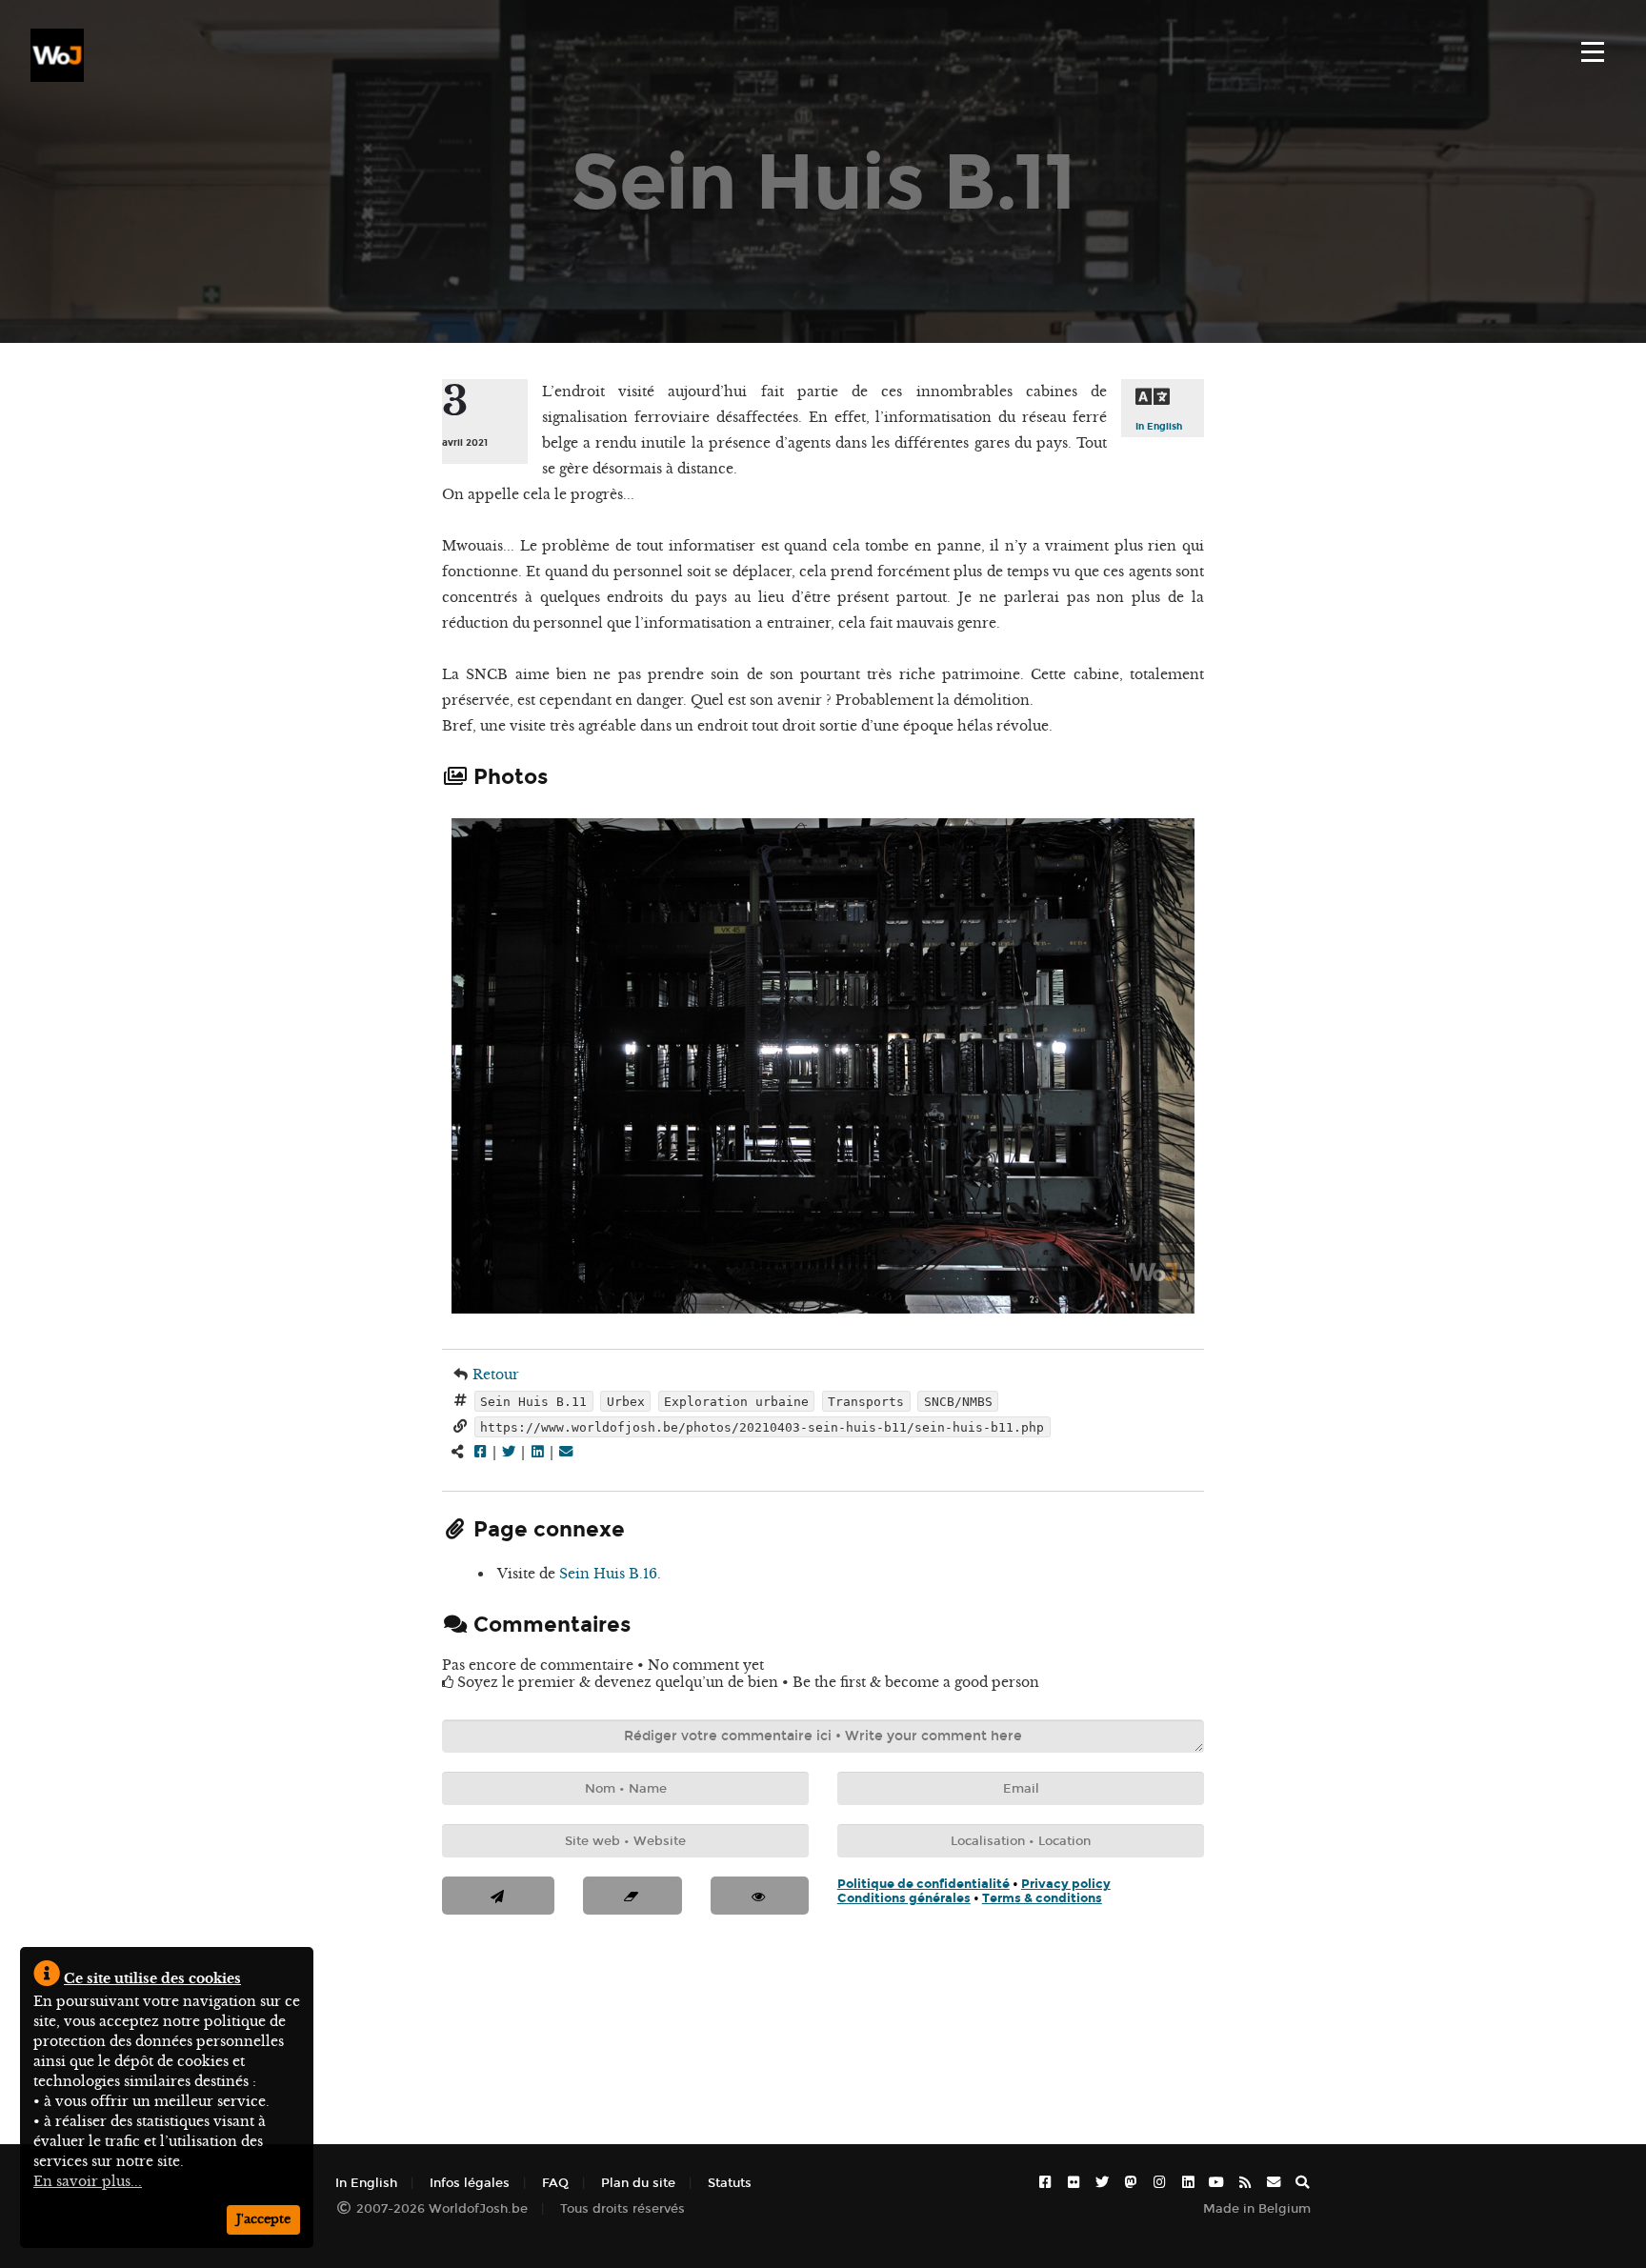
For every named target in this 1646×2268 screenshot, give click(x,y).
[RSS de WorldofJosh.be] (1245, 2183)
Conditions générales (904, 1898)
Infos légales (470, 2183)
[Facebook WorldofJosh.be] (1045, 2183)
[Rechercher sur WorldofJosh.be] (1302, 2183)
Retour (496, 1375)
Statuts (730, 2183)
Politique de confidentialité (923, 1884)
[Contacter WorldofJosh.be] (1274, 2183)
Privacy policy (1066, 1884)
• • (974, 1891)
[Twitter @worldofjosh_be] (1102, 2183)
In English (1159, 426)
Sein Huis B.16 (608, 1574)
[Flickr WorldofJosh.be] (1074, 2183)
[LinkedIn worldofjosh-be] (1188, 2183)
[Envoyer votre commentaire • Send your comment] (498, 1896)
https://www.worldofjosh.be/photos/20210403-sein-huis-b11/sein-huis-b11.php (762, 1426)
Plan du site (638, 2183)
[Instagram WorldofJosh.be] (1159, 2183)
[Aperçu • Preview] (760, 1896)
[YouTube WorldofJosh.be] (1216, 2183)
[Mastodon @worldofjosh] (1131, 2183)
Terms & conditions (1042, 1898)
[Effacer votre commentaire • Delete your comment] (632, 1896)
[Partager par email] (566, 1452)
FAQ (555, 2183)
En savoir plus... (88, 2181)
